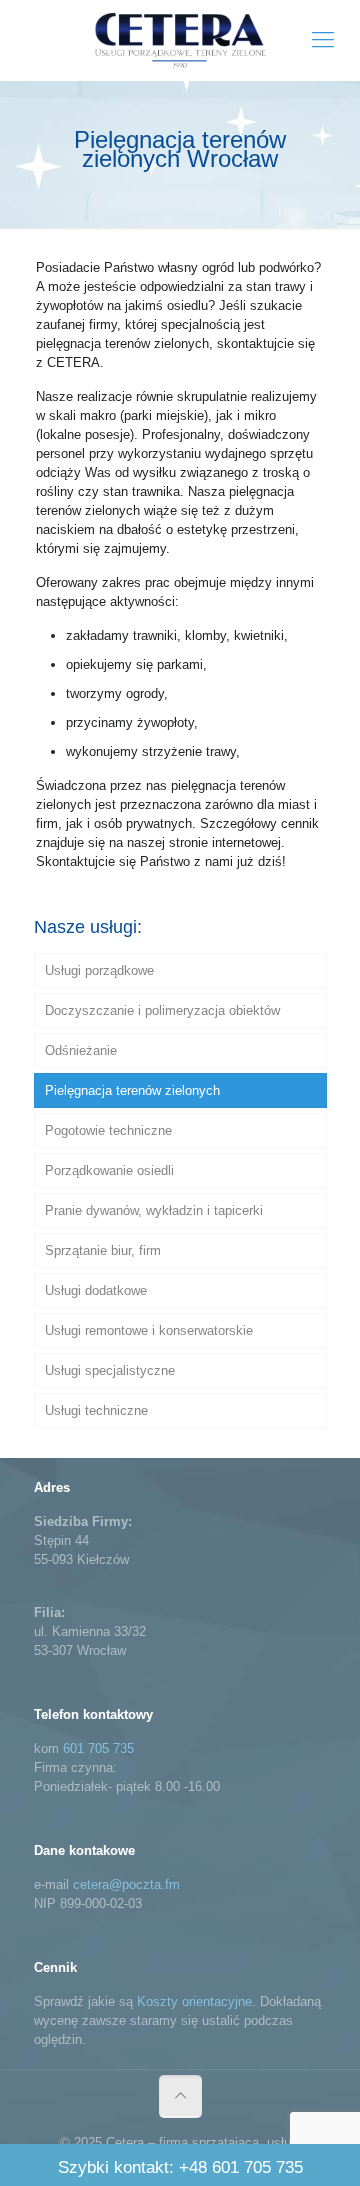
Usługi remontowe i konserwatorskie (149, 1330)
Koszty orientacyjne (194, 2001)
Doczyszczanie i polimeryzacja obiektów (162, 1010)
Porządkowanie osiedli (109, 1170)
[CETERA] (180, 40)
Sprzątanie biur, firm (103, 1250)
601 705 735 (98, 1748)
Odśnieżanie (81, 1050)
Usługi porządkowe (99, 970)
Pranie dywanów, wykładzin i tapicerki (154, 1210)
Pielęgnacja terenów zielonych (132, 1090)
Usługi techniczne (96, 1410)
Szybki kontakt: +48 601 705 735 (180, 2167)
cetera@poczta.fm (126, 1884)
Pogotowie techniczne (108, 1130)
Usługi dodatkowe (96, 1290)
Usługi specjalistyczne (110, 1370)
